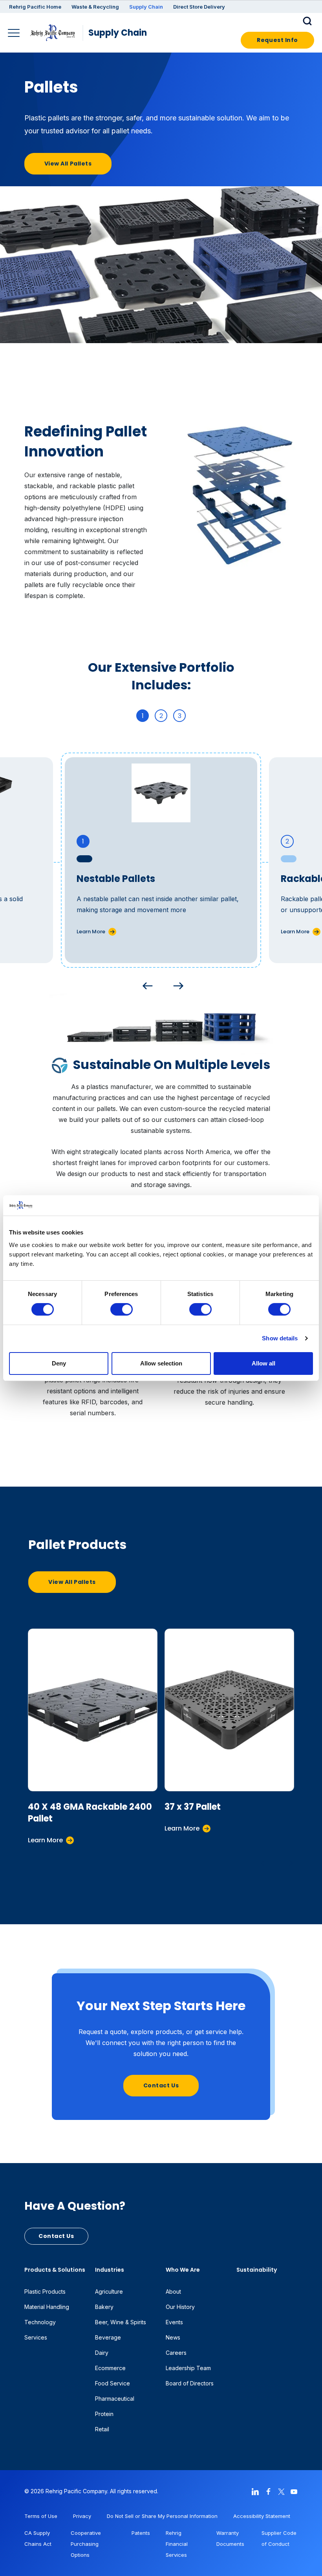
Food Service (113, 2383)
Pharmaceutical (115, 2399)
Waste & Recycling (95, 7)
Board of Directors (190, 2383)
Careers (176, 2353)
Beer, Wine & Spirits (121, 2322)
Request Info (277, 40)
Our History (180, 2307)
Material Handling (47, 2307)
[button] (308, 20)
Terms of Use (41, 2516)
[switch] (122, 1309)
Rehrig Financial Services (177, 2544)
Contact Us (161, 2085)
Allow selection (161, 1363)
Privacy (82, 2516)
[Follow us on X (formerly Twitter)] (281, 2491)
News (173, 2337)
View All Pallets (68, 164)
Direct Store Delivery (199, 7)
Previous (146, 984)
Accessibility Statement (262, 2516)
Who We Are (183, 2270)
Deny (59, 1363)
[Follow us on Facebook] (268, 2491)
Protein (104, 2414)
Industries (110, 2270)
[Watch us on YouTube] (294, 2491)
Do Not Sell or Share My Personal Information (162, 2516)
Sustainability (257, 2270)
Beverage (108, 2337)
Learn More (91, 932)
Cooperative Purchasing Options (86, 2544)
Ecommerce (110, 2368)
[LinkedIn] (255, 2491)
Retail (102, 2429)
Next (176, 984)
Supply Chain (146, 7)
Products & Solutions (55, 2270)
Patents (141, 2533)
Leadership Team (188, 2368)
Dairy (102, 2353)
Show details (280, 1338)
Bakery (104, 2307)
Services (36, 2337)
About (173, 2291)
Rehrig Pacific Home (35, 7)
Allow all (263, 1363)
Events (174, 2322)
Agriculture (109, 2291)
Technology (40, 2322)
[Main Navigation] (15, 34)
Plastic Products (45, 2291)
